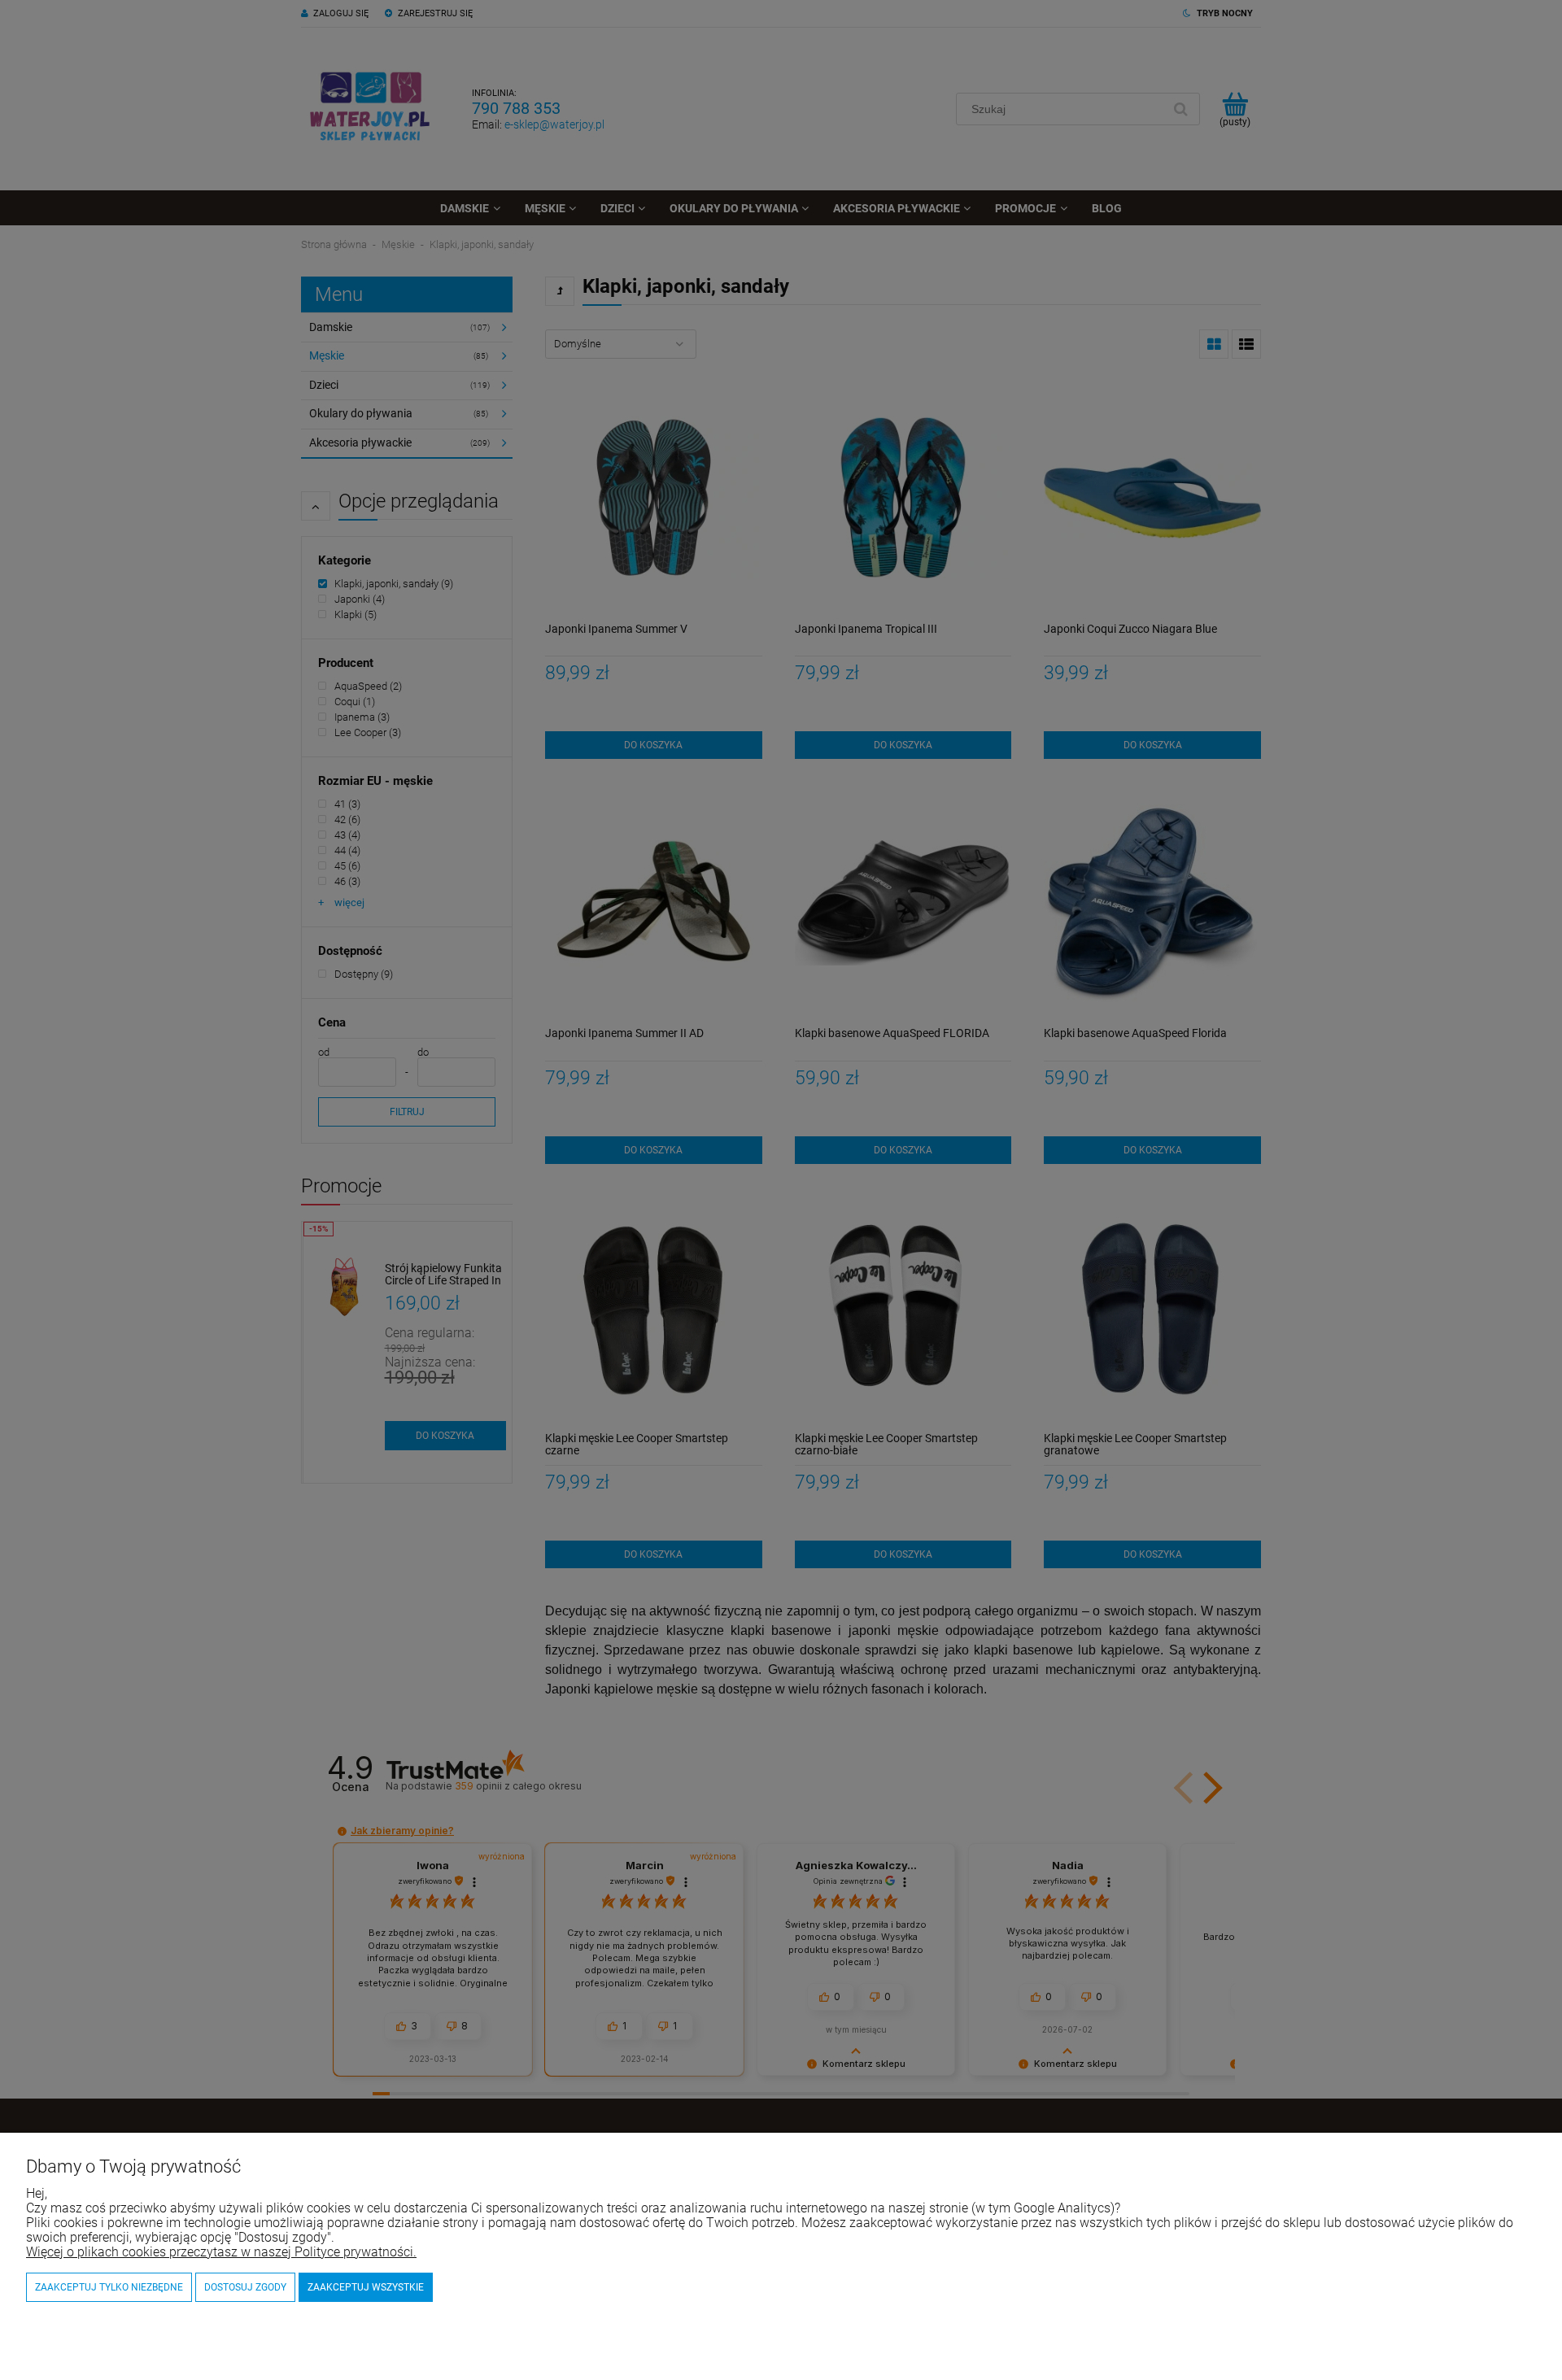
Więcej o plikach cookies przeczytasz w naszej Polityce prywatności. (221, 2252)
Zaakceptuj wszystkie (366, 2287)
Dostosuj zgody (245, 2287)
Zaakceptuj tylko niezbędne (109, 2287)
